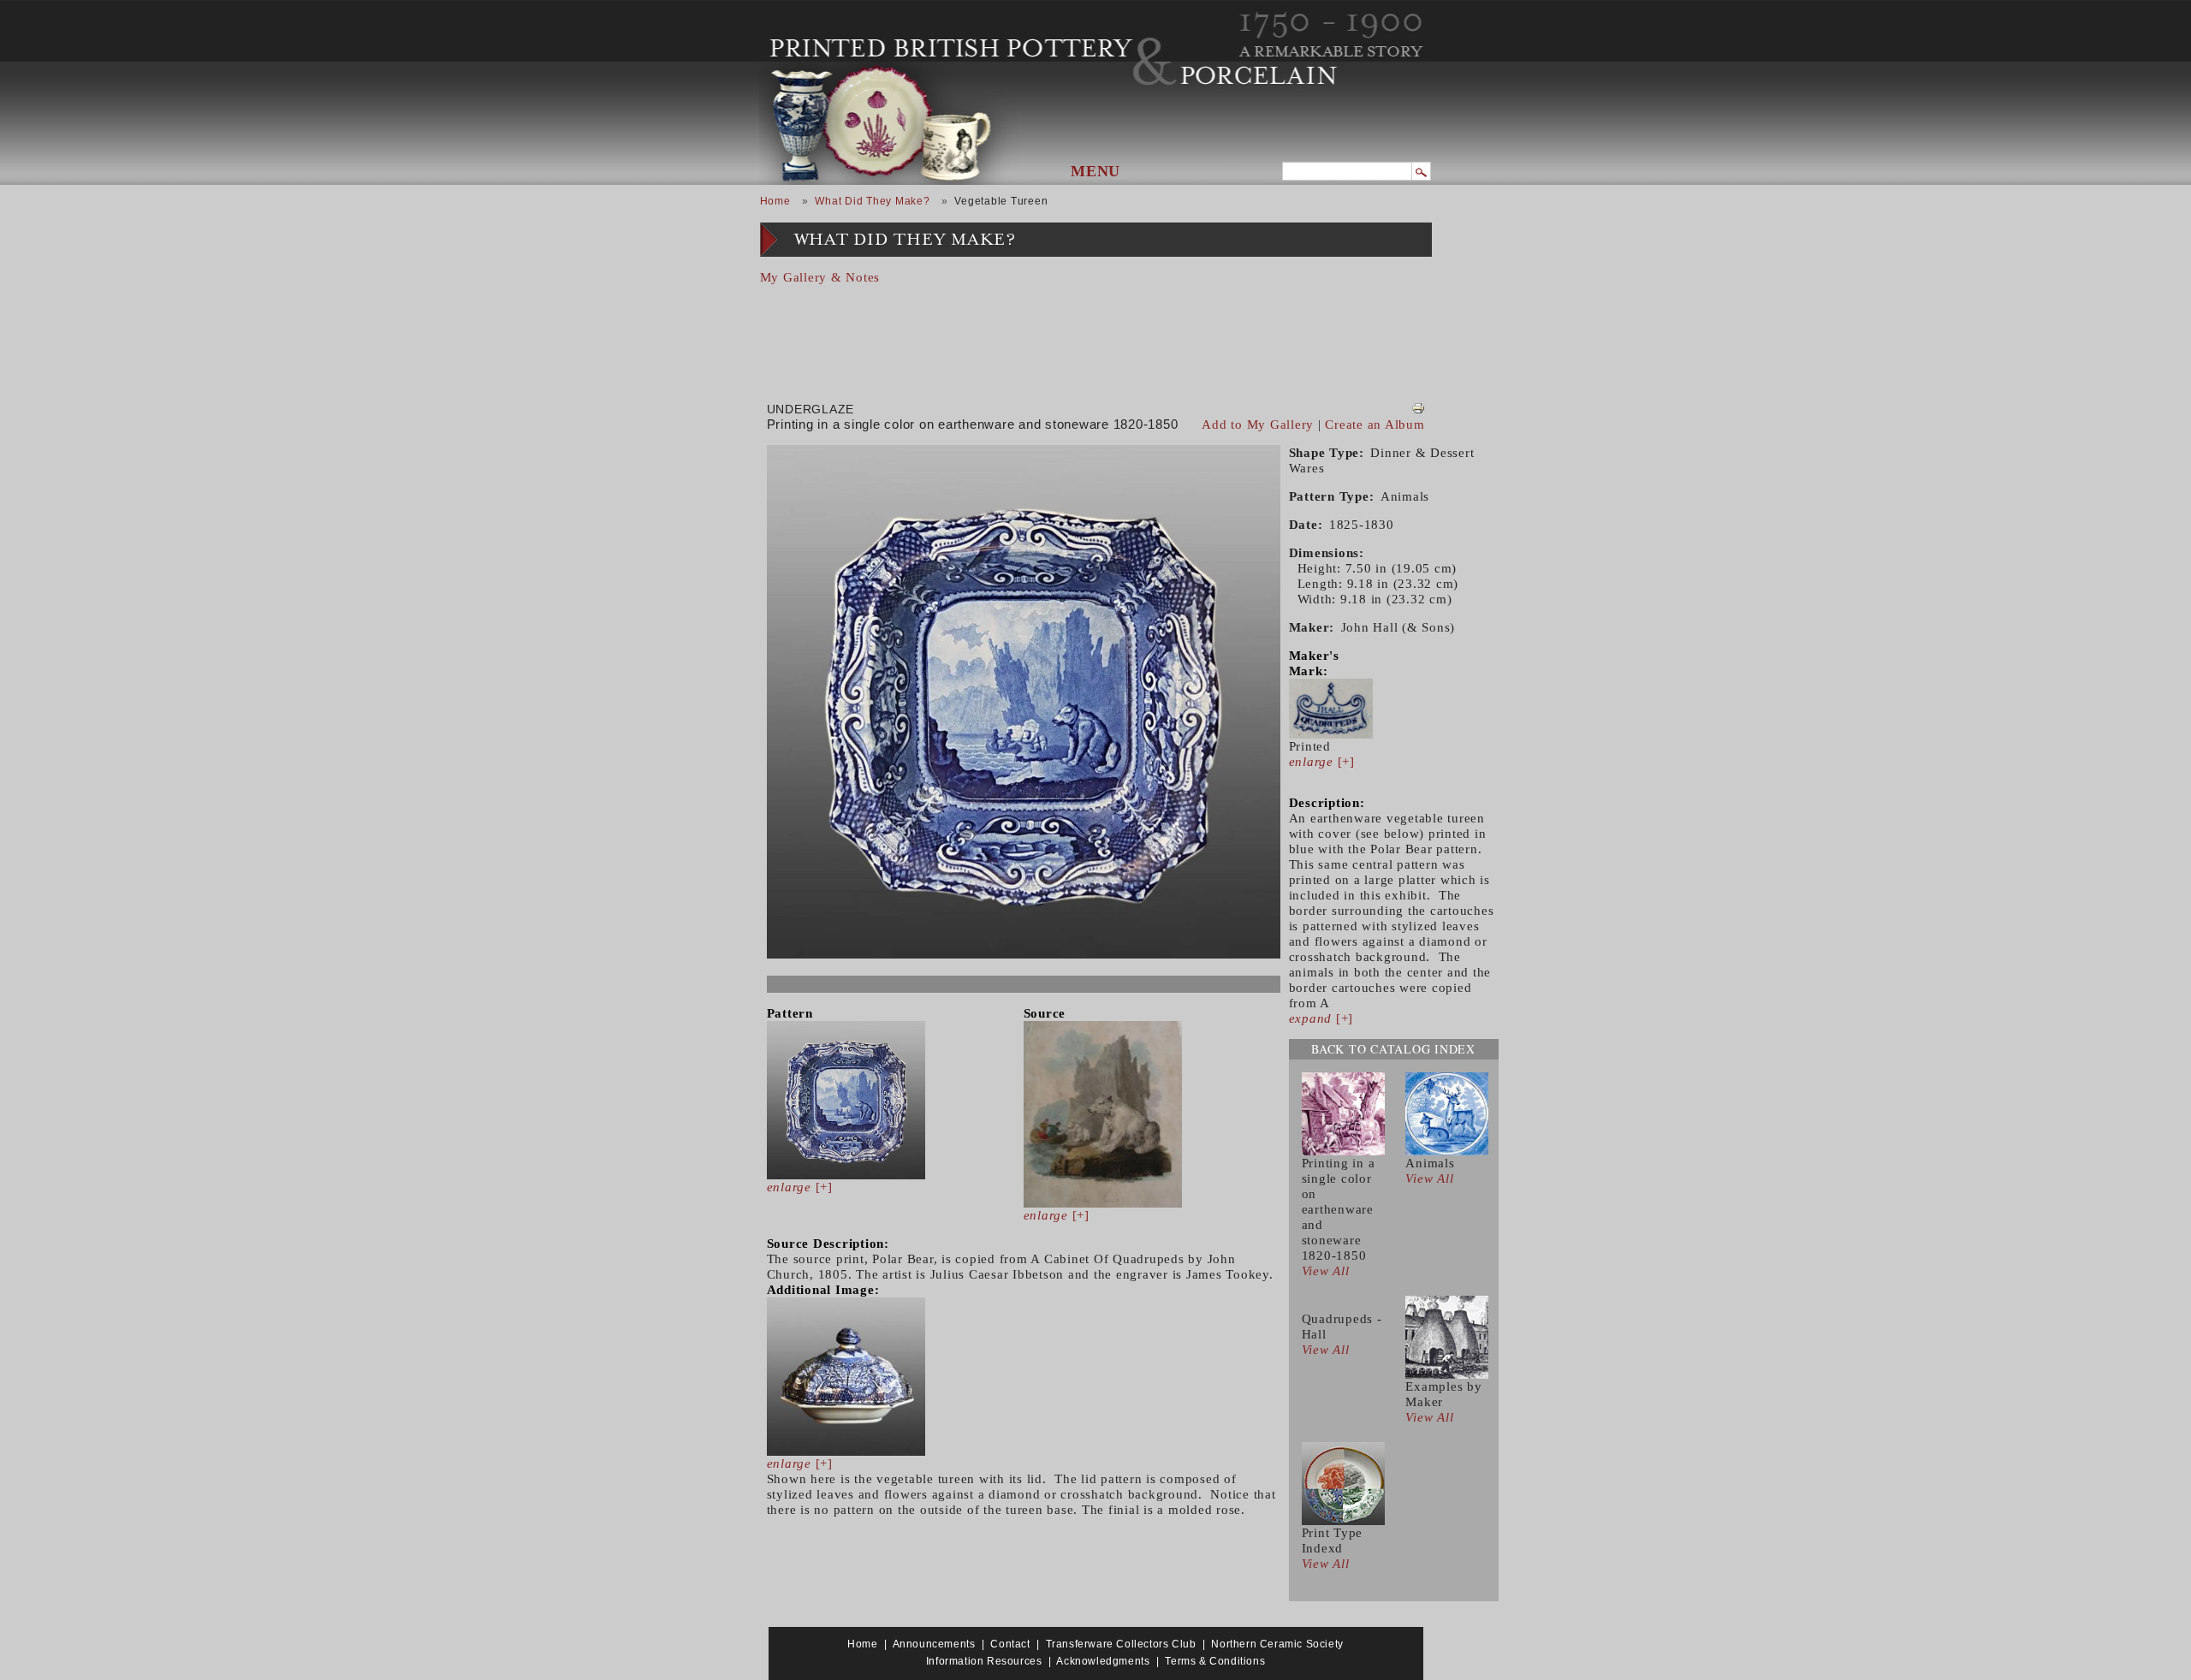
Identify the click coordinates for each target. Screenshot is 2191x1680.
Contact (1010, 1644)
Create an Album (1375, 424)
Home (775, 201)
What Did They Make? (872, 201)
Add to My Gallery (1258, 424)
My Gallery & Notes (820, 277)
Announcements (934, 1644)
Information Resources (984, 1661)
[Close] (1404, 320)
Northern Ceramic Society (1277, 1644)
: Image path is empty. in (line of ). (1069, 341)
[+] (800, 1187)
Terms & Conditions (1215, 1661)
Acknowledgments (1103, 1661)
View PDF (1418, 408)
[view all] (1343, 1113)
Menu (1095, 171)
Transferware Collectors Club (1121, 1644)
